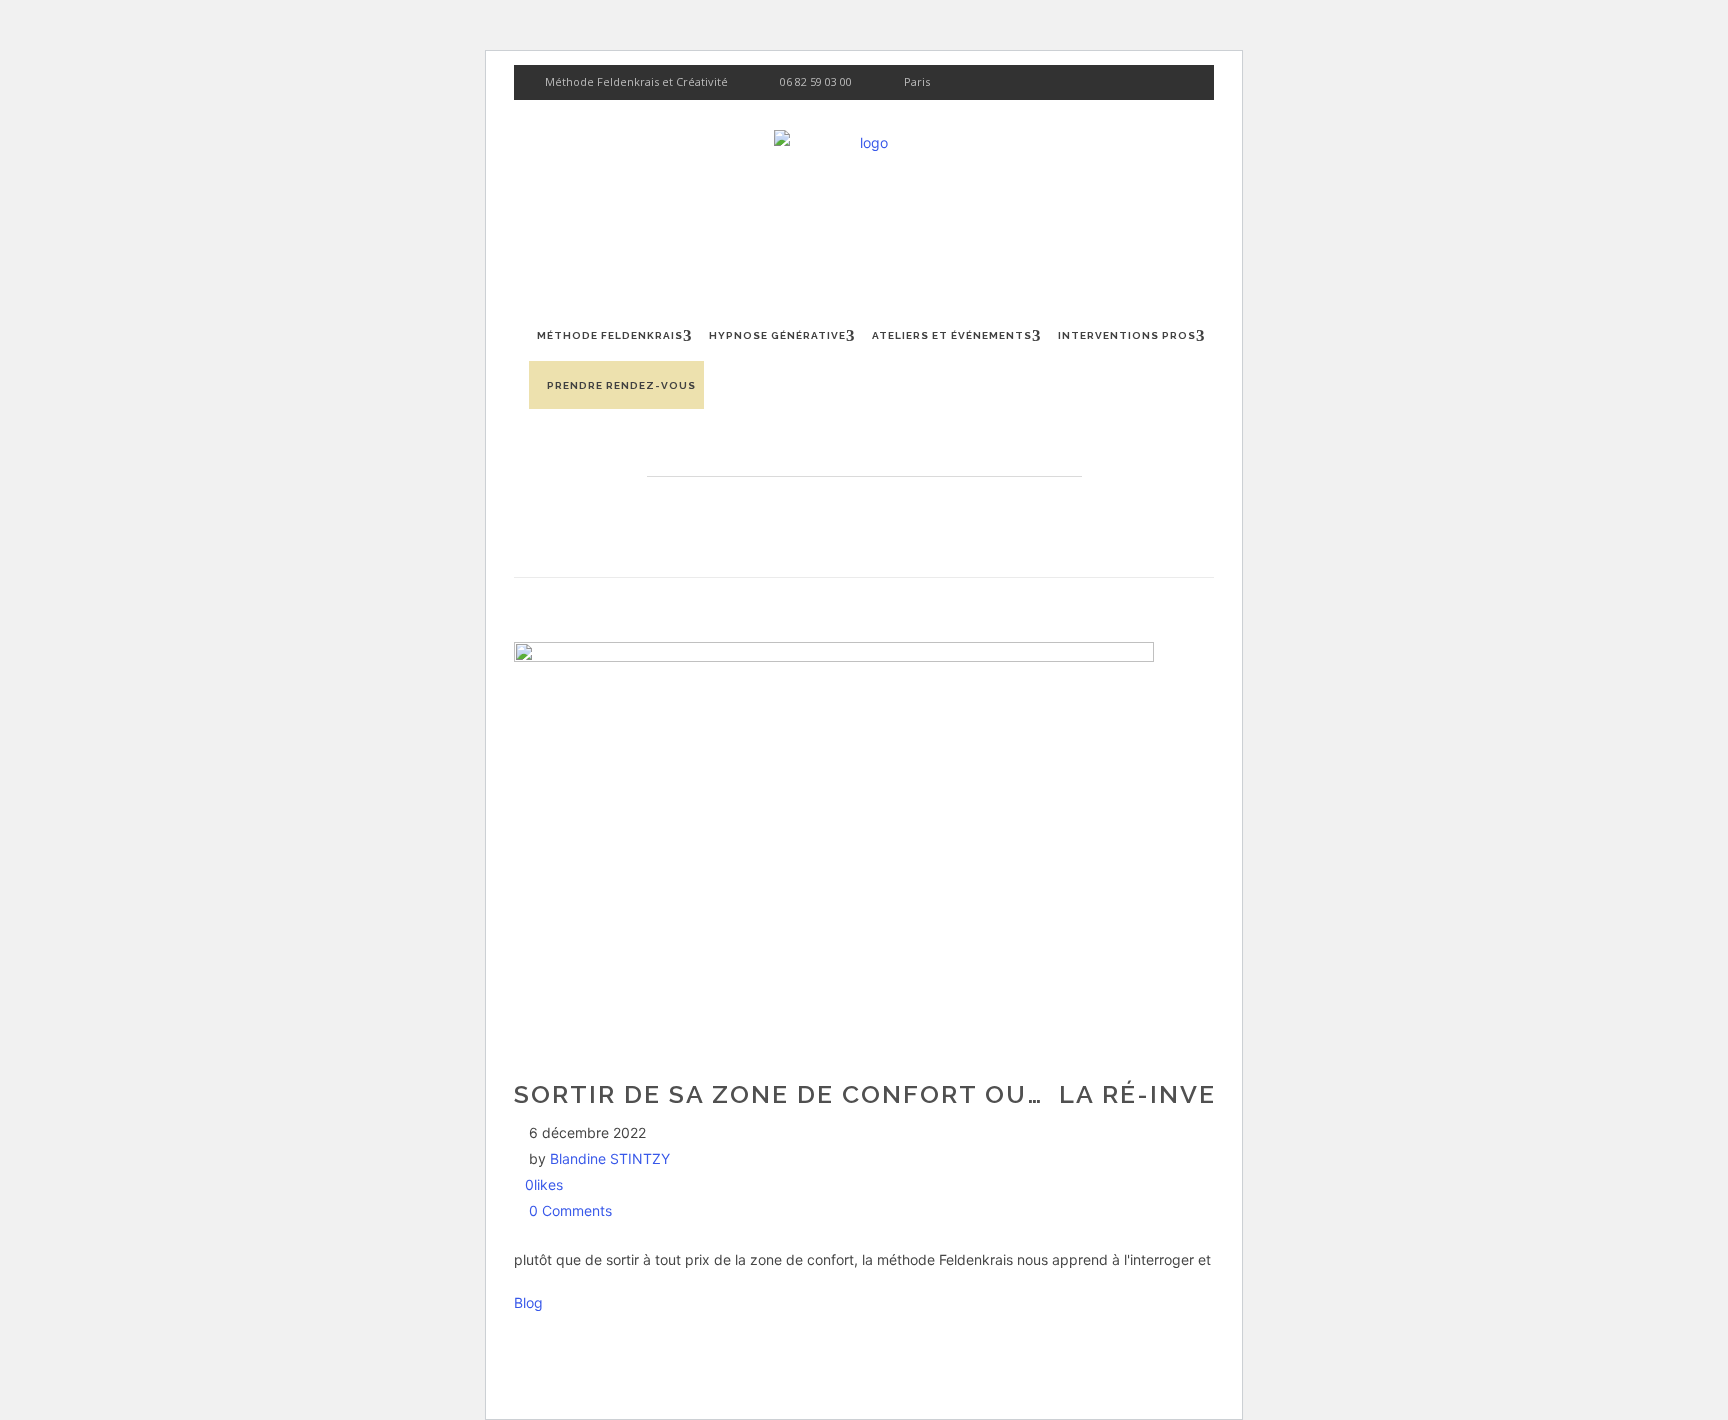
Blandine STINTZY (610, 1158)
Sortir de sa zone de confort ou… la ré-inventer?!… (922, 1094)
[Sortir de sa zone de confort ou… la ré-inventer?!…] (834, 656)
